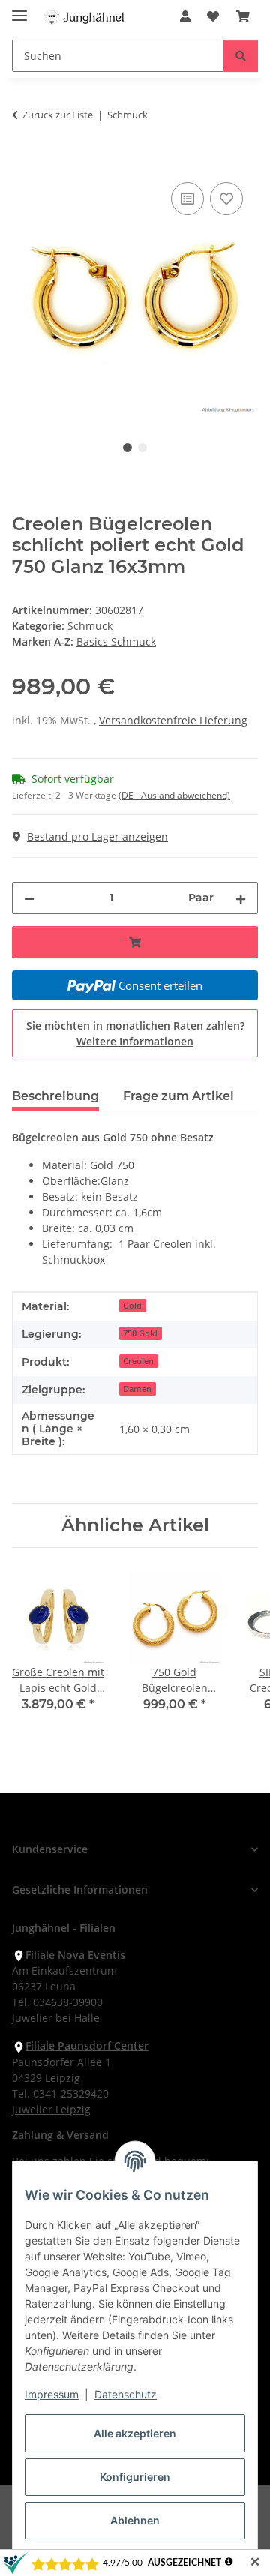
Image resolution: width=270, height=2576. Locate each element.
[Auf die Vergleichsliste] (187, 199)
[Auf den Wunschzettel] (226, 199)
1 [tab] (127, 448)
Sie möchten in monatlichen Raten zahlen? (135, 1033)
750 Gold (140, 1333)
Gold (132, 1306)
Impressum (52, 2394)
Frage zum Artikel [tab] (178, 1096)
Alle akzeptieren (135, 2433)
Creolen (138, 1361)
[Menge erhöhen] (241, 898)
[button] (185, 16)
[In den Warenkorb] (24, 162)
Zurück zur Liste (58, 115)
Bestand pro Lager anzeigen (97, 837)
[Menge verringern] (29, 898)
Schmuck (90, 626)
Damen (137, 1389)
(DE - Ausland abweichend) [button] (174, 795)
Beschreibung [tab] (55, 1096)
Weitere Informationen (135, 1041)
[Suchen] (241, 56)
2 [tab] (142, 448)
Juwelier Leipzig (51, 2109)
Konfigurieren (135, 2477)
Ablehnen (135, 2520)
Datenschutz (126, 2394)
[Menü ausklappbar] (19, 9)
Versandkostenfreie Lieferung (173, 720)
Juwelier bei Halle (56, 2018)
